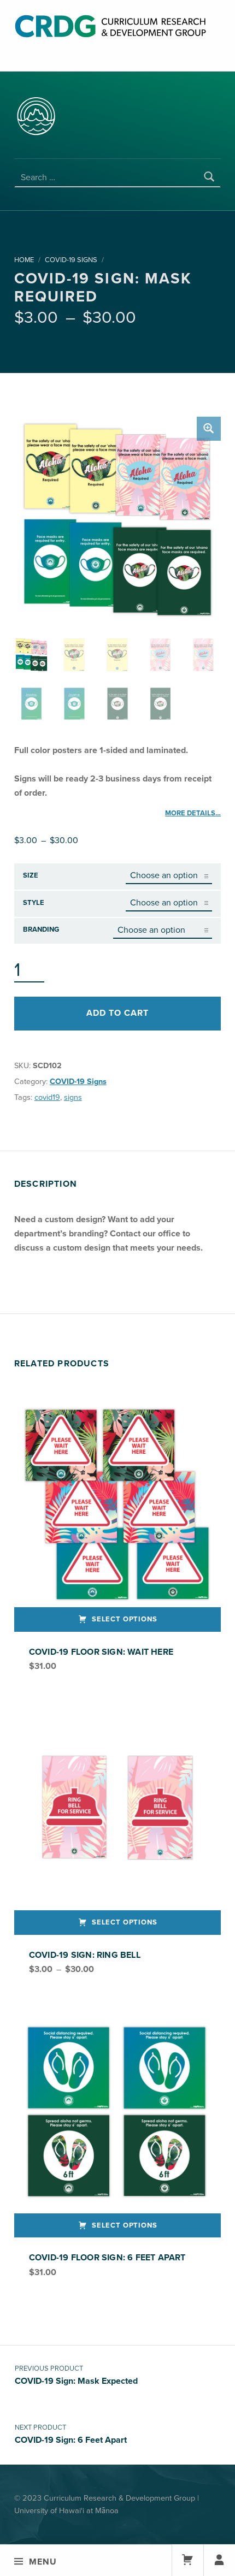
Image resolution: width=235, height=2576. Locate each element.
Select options (125, 1619)
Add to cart (117, 1013)
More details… (193, 813)
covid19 (47, 1097)
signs (73, 1097)
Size (31, 875)
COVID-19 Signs (71, 260)
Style (34, 903)
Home (24, 260)
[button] (209, 429)
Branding (41, 929)
